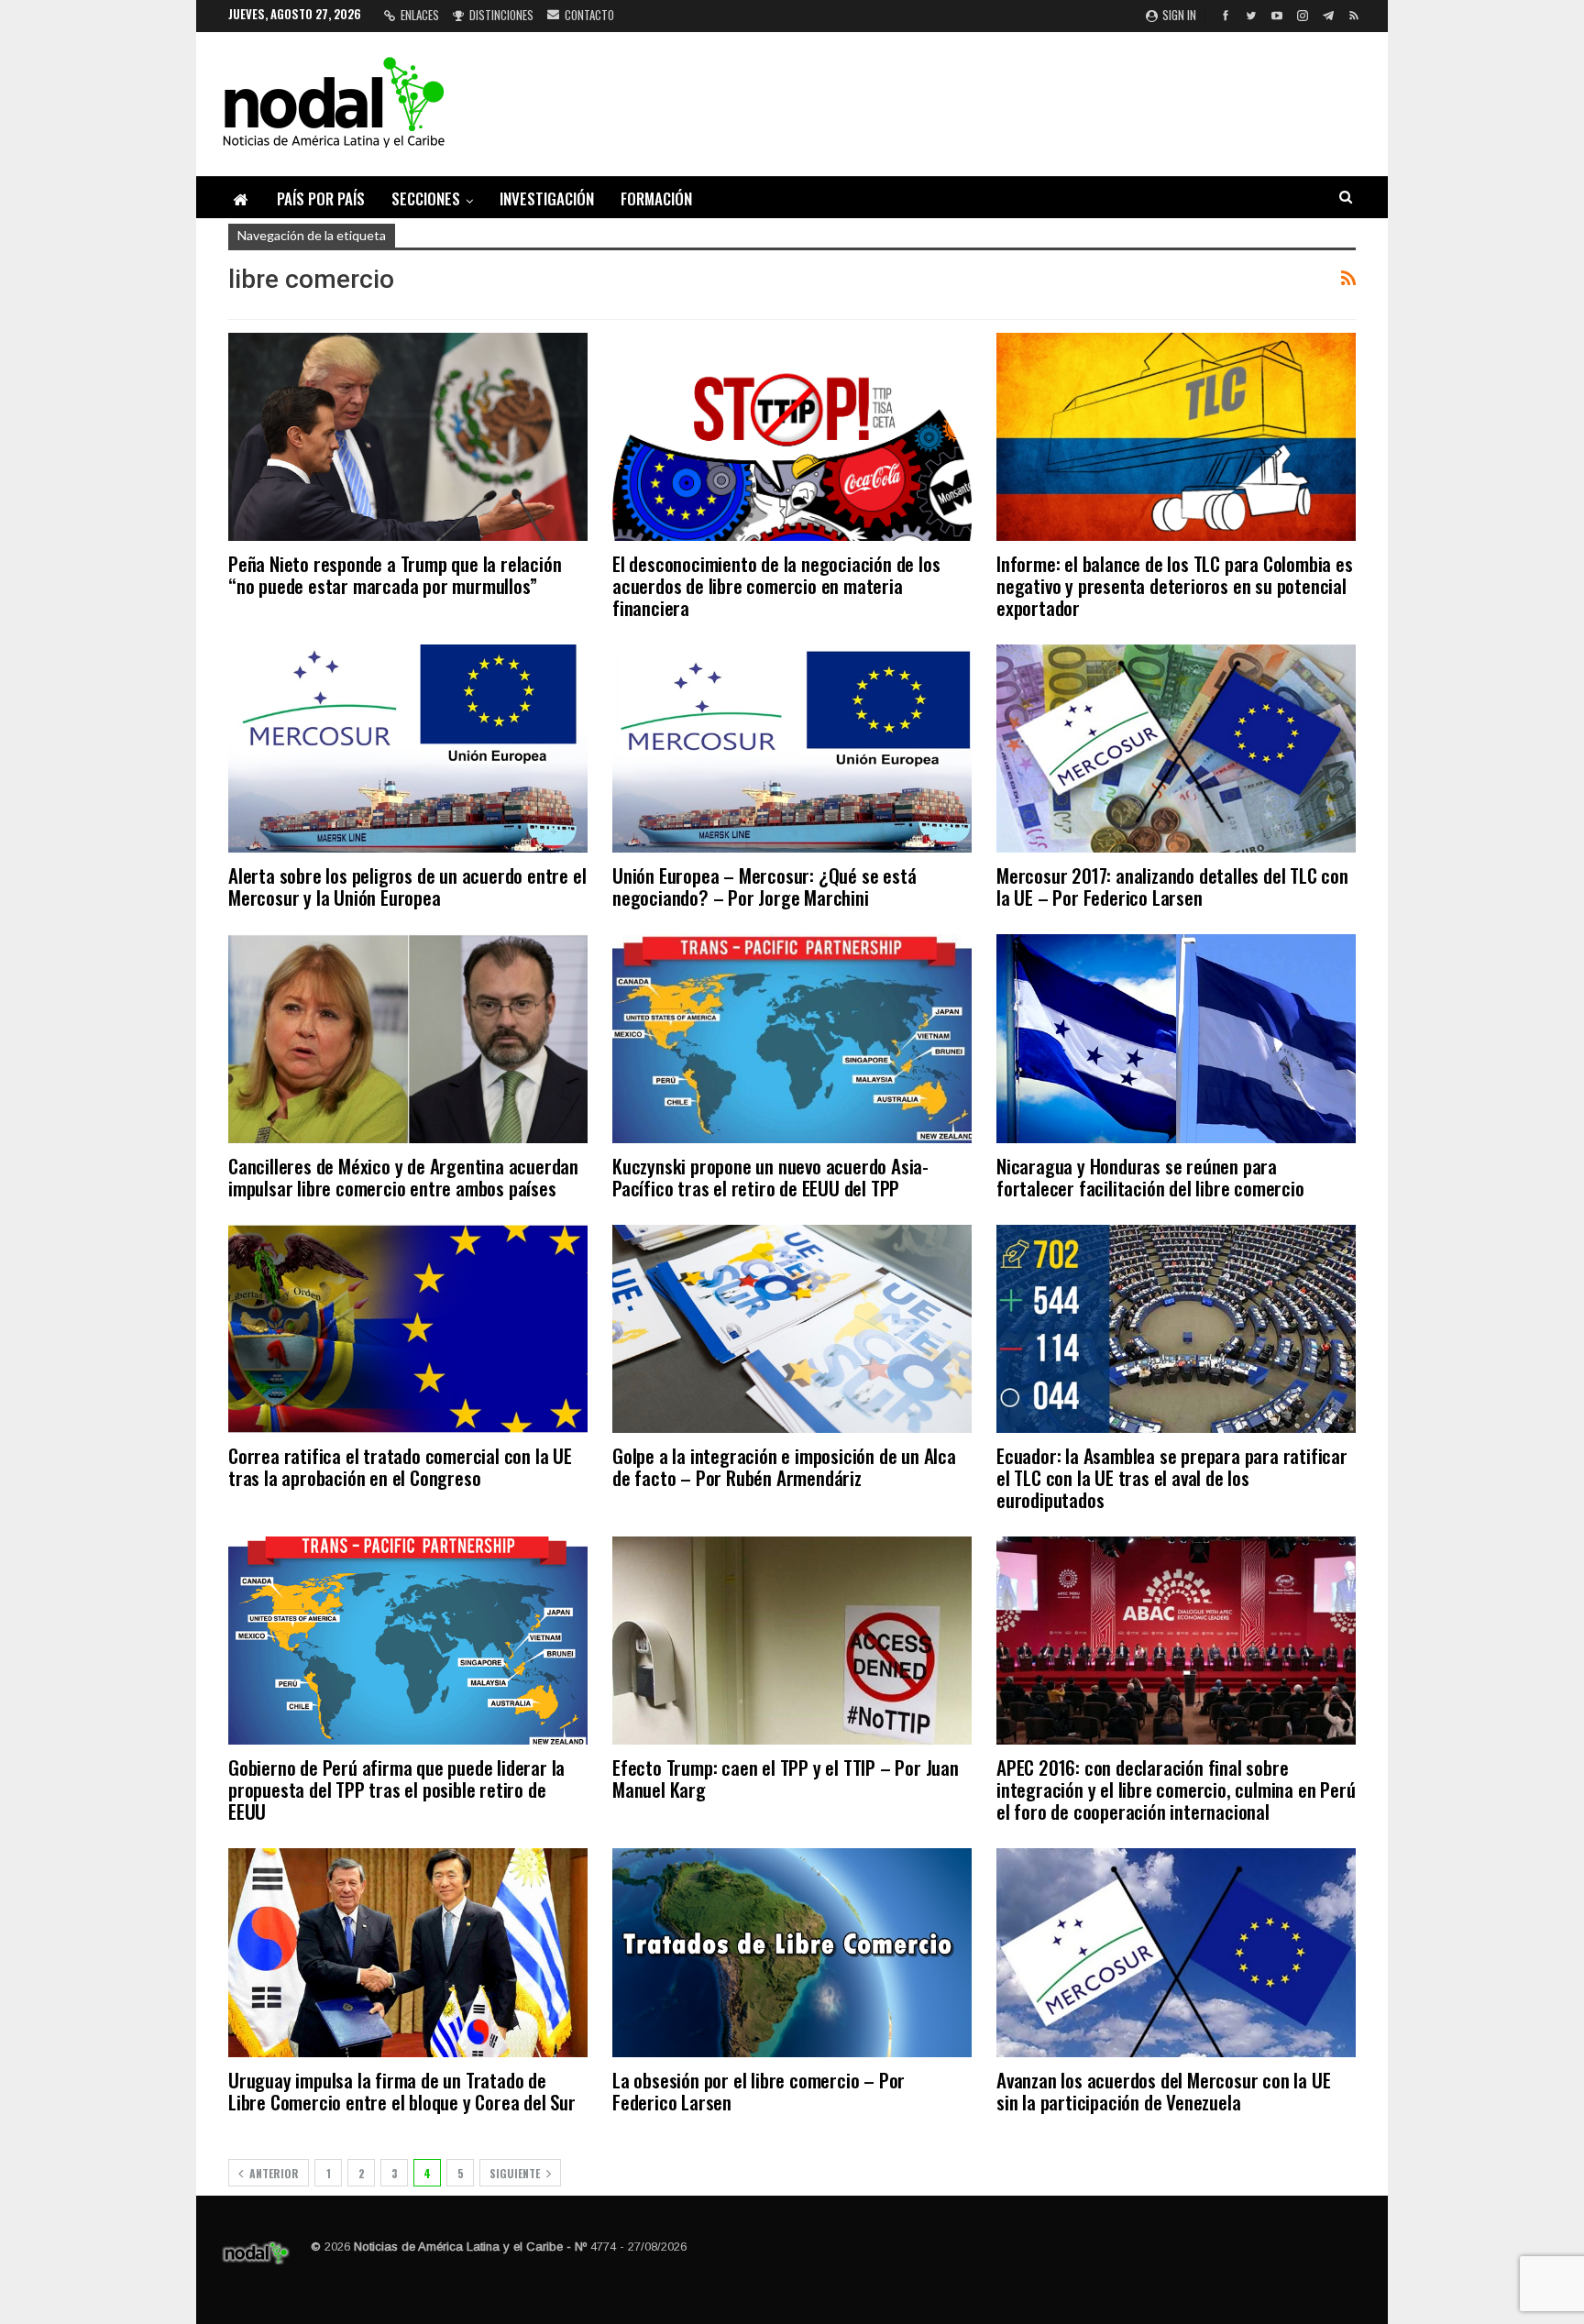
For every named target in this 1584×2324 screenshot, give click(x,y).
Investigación (547, 198)
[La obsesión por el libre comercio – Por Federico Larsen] (792, 1952)
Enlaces (420, 15)
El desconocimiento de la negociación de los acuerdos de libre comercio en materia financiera (776, 585)
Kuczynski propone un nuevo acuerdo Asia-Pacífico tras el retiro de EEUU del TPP (770, 1177)
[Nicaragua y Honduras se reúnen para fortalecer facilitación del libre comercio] (1176, 1038)
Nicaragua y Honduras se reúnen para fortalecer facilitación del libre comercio (1150, 1177)
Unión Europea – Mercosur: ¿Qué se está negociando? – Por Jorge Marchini (764, 886)
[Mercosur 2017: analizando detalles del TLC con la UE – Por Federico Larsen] (1176, 749)
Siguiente (516, 2173)
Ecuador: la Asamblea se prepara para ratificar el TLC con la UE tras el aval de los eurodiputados (1172, 1477)
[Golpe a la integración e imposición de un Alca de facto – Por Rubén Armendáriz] (792, 1329)
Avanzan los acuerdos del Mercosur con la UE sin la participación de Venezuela (1163, 2091)
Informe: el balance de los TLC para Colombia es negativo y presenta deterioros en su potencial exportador (1175, 585)
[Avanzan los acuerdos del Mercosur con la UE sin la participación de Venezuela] (1176, 1952)
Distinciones (501, 15)
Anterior (273, 2173)
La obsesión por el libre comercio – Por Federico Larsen (759, 2091)
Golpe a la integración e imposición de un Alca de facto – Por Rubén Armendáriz (784, 1466)
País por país (321, 198)
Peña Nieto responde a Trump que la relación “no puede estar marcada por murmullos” (395, 574)
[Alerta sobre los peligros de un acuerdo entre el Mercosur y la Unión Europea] (408, 749)
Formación (656, 198)
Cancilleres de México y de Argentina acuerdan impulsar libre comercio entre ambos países (403, 1177)
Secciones (426, 198)
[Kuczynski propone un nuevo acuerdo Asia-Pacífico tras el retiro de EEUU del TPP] (792, 1038)
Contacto (589, 15)
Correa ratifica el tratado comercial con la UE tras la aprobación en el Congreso (400, 1466)
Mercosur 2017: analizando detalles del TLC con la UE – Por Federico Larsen (1172, 886)
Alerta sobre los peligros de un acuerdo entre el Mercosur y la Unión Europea (407, 886)
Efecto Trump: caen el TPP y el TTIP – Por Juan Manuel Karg (786, 1778)
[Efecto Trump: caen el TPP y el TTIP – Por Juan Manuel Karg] (792, 1641)
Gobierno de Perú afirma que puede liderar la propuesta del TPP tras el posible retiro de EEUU (396, 1789)
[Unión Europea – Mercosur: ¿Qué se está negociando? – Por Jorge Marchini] (792, 749)
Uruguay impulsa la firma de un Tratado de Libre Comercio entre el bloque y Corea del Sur (402, 2091)
